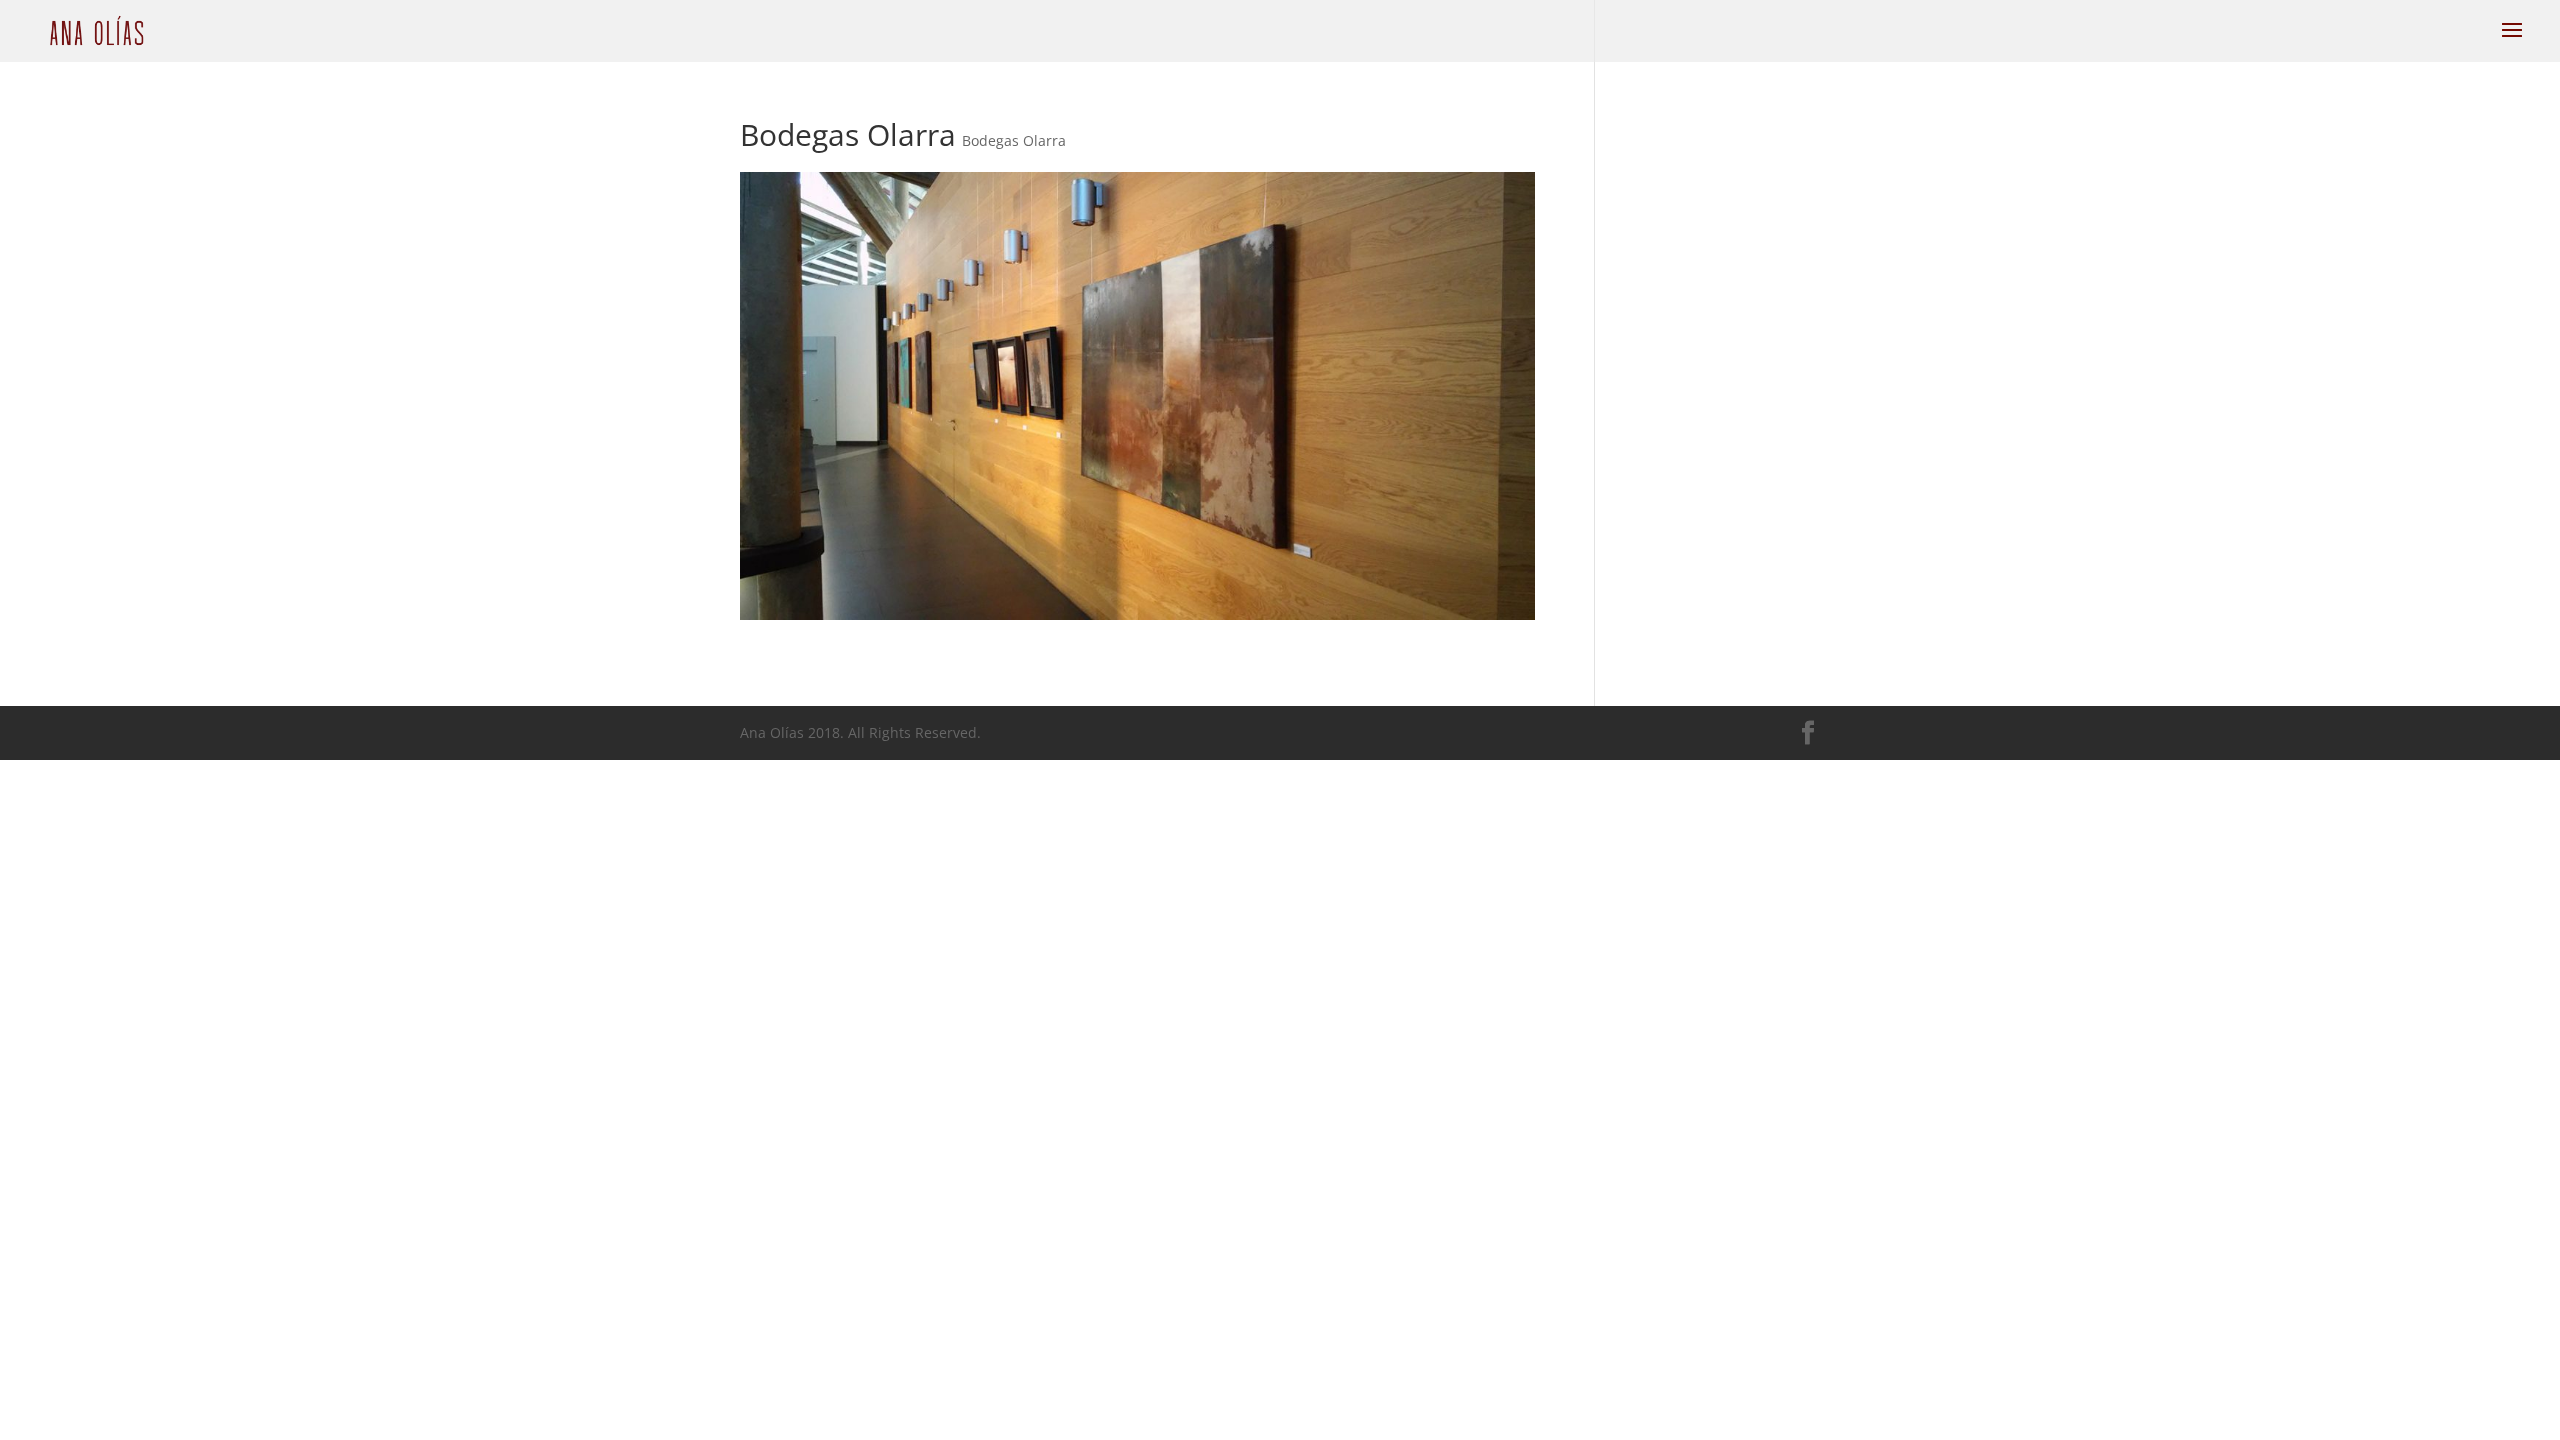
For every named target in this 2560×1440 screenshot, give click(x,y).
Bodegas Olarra (1014, 140)
